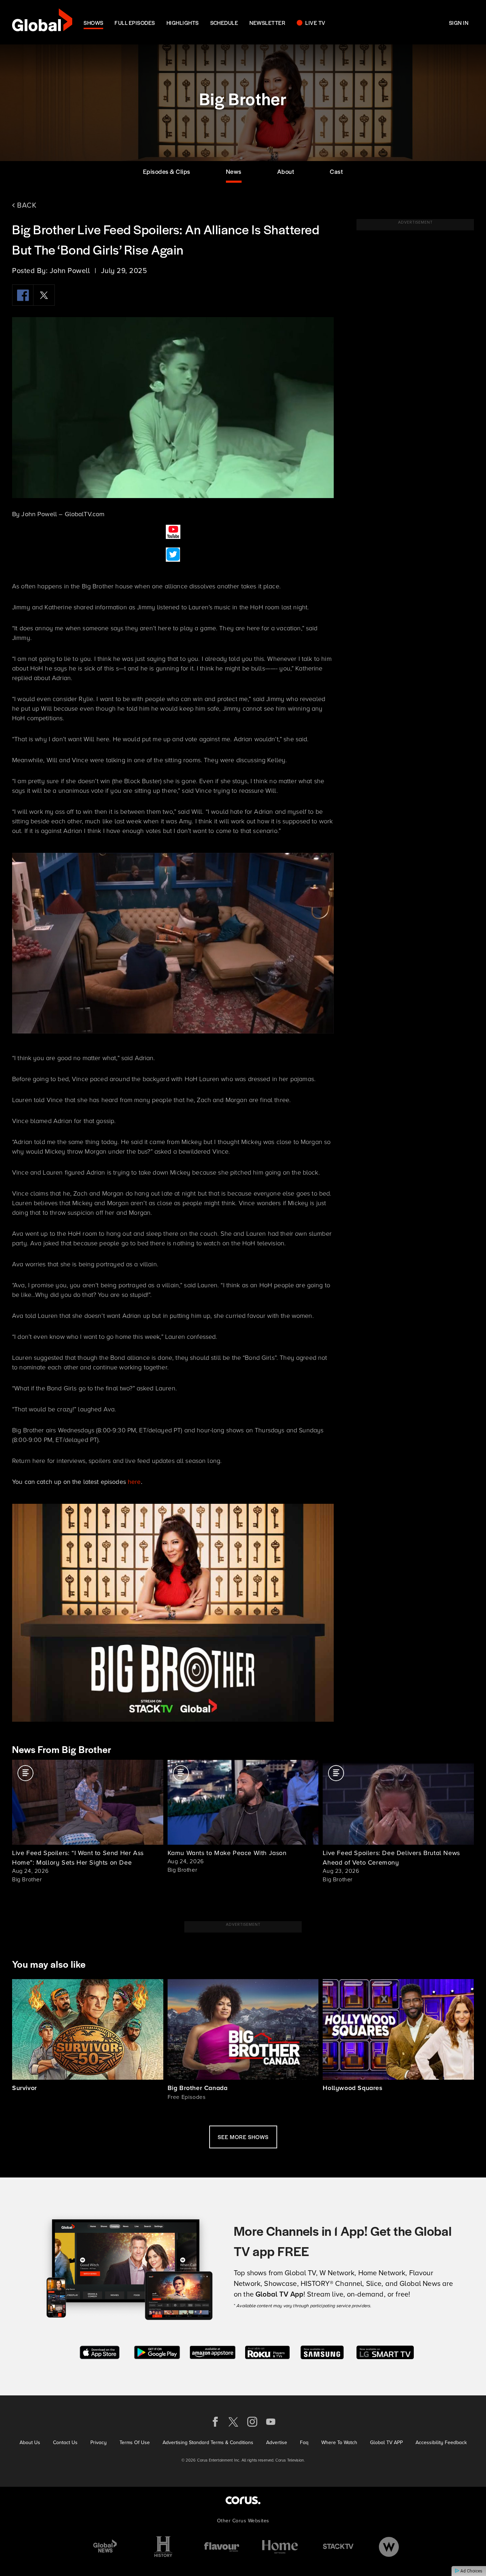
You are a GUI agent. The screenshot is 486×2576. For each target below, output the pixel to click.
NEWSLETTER (267, 23)
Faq (304, 2443)
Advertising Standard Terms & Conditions (208, 2443)
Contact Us (65, 2443)
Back (26, 205)
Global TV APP (386, 2443)
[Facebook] (23, 295)
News (234, 171)
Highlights (183, 23)
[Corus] (243, 2500)
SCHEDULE (224, 23)
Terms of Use (135, 2443)
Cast (336, 171)
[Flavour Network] (222, 2547)
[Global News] (105, 2547)
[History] (163, 2547)
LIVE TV (315, 23)
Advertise (277, 2443)
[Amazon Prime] (213, 2351)
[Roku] (267, 2351)
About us (30, 2443)
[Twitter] (44, 295)
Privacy (99, 2443)
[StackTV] (338, 2547)
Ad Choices (471, 2571)
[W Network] (389, 2547)
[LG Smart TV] (385, 2351)
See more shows (243, 2137)
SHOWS (93, 23)
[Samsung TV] (322, 2351)
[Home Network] (280, 2547)
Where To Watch (339, 2443)
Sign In (459, 23)
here (134, 1482)
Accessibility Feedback (441, 2443)
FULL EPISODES (135, 23)
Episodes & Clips (167, 171)
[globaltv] (42, 22)
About (286, 171)
